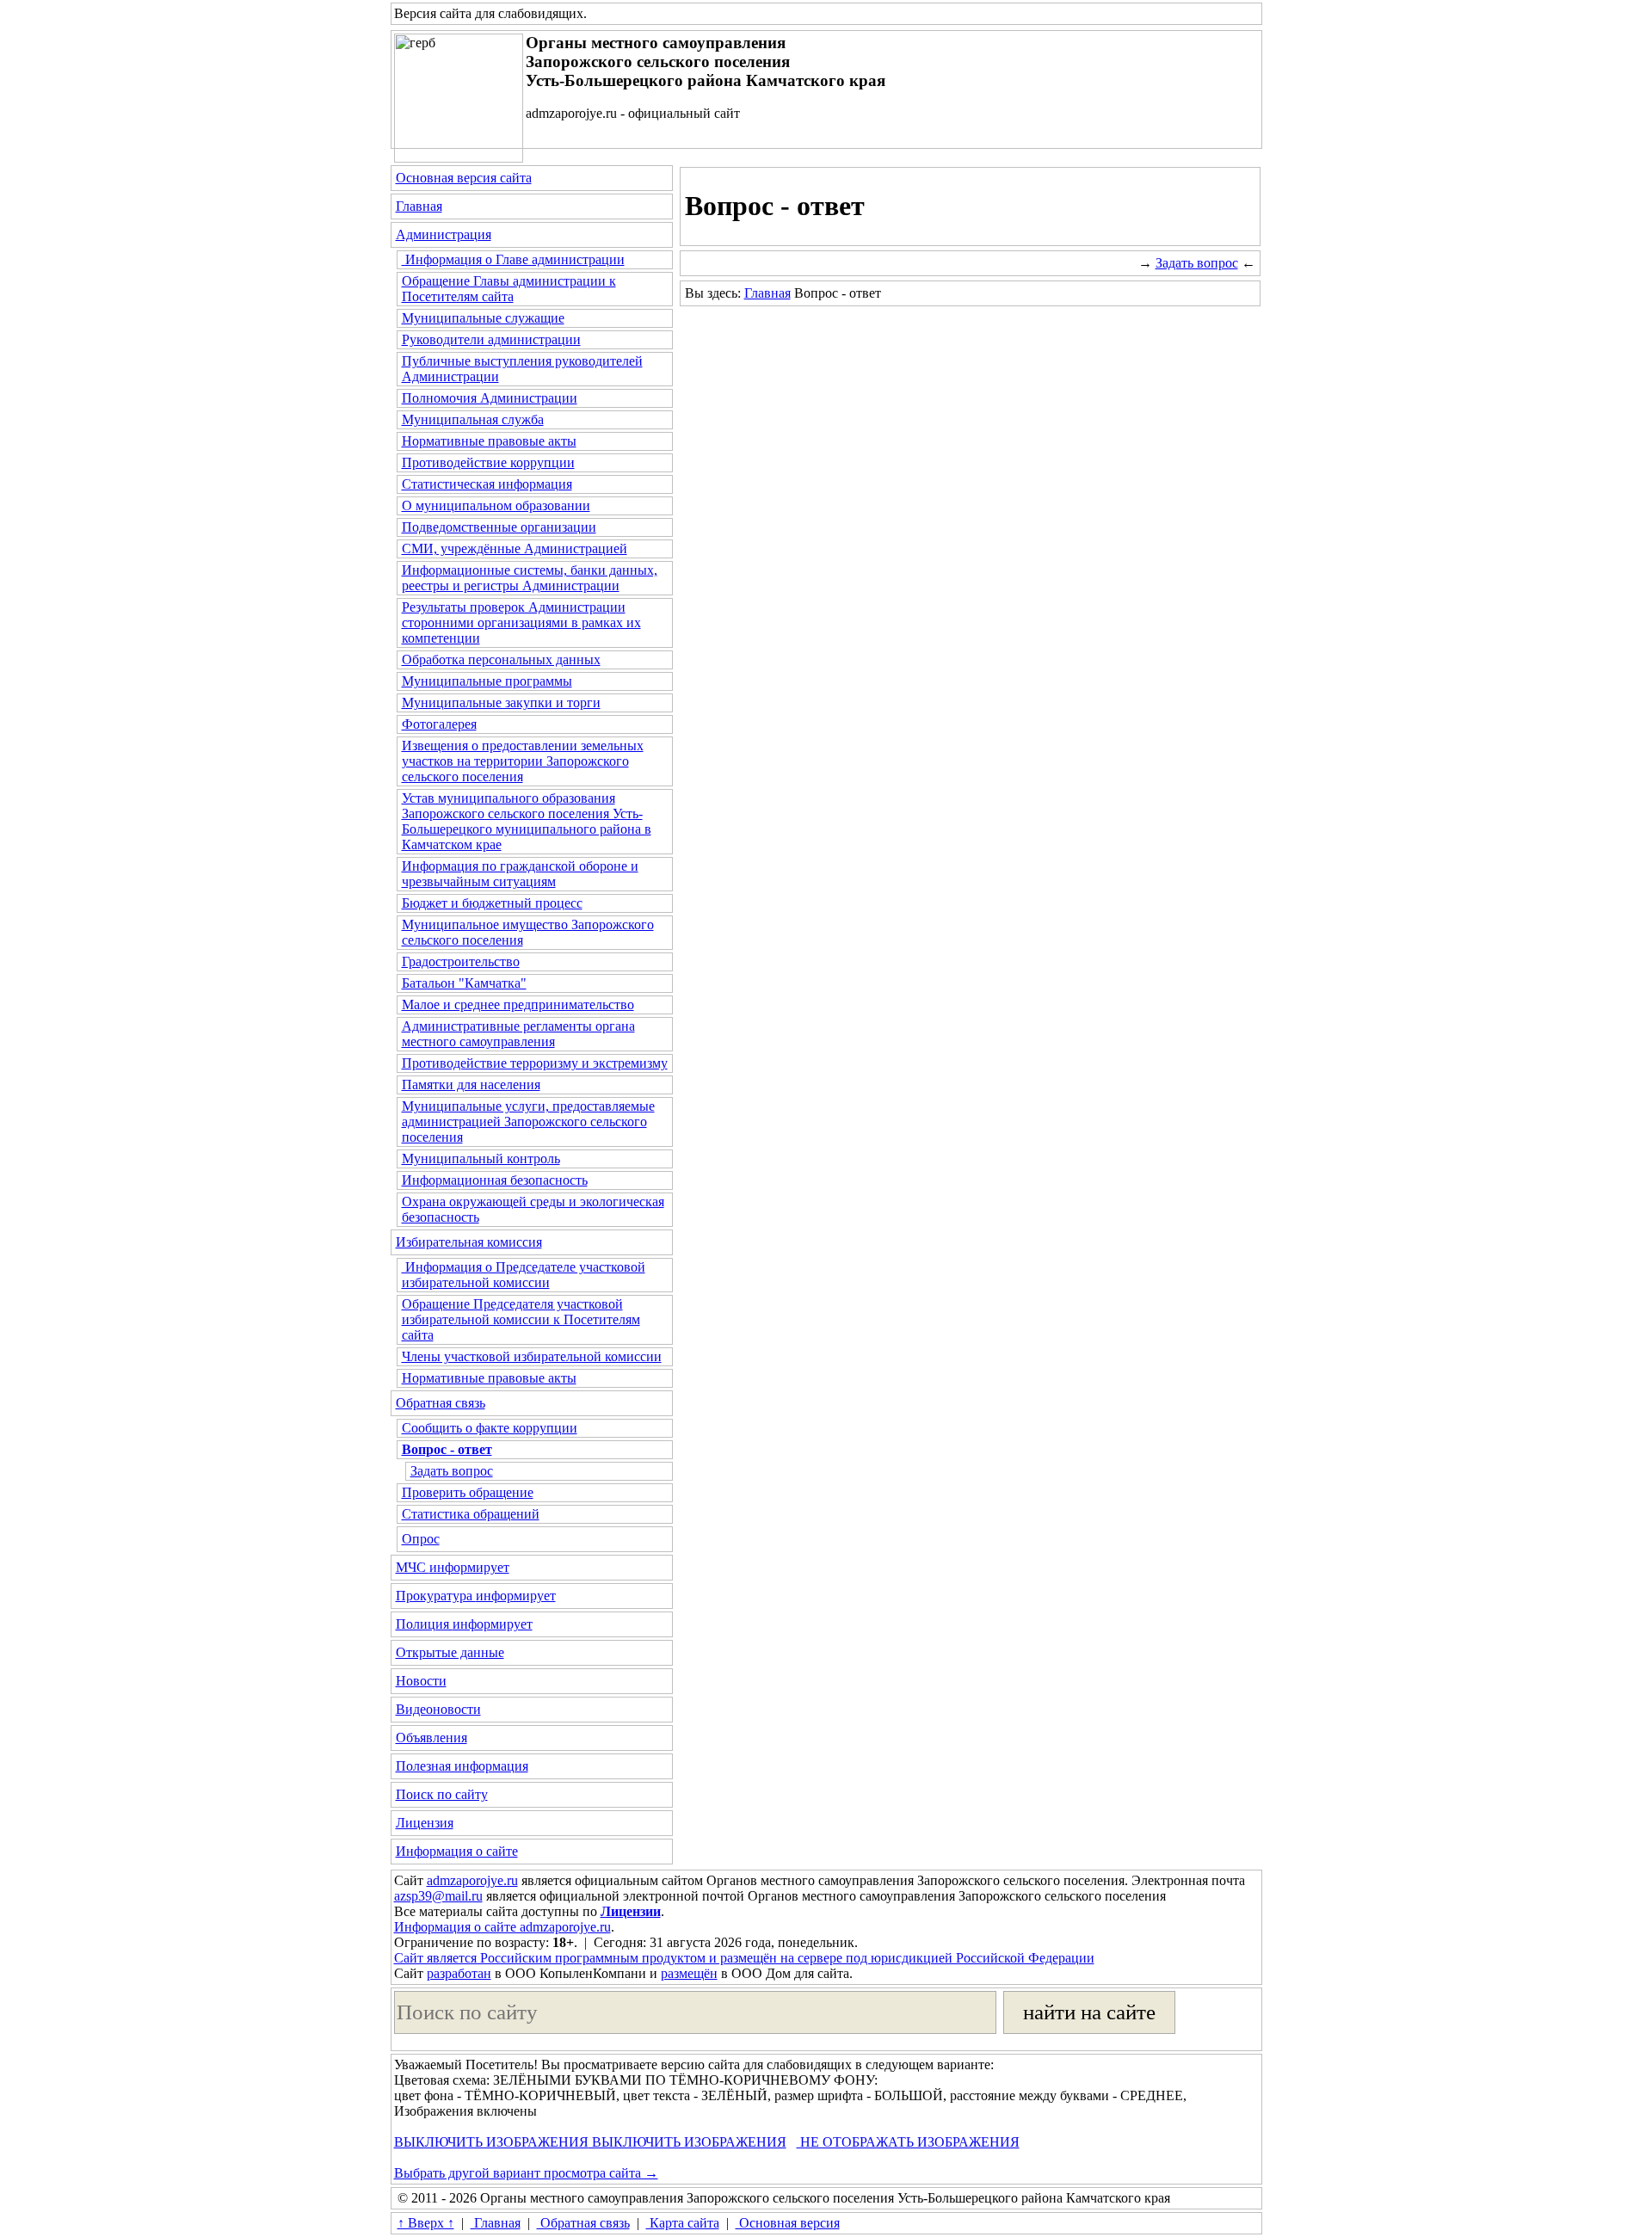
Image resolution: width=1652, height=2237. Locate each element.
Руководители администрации (491, 339)
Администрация (444, 234)
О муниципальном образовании (496, 505)
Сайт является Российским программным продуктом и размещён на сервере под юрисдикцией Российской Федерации (744, 1958)
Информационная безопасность (495, 1180)
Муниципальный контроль (481, 1159)
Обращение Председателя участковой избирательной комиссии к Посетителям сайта (521, 1319)
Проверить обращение (468, 1492)
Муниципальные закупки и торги (501, 703)
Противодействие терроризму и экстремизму (535, 1063)
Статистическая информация (487, 484)
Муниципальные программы (487, 681)
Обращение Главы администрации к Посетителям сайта (509, 289)
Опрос (421, 1539)
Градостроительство (461, 961)
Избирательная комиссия (469, 1242)
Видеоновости (438, 1709)
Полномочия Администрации (490, 398)
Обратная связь (441, 1403)
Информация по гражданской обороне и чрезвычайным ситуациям (520, 874)
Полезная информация (462, 1766)
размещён (689, 1973)
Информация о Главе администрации (513, 259)
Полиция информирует (464, 1624)
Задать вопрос (452, 1471)
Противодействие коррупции (488, 462)
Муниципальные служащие (483, 318)
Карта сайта (683, 2223)
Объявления (431, 1738)
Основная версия (788, 2223)
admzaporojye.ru (472, 1880)
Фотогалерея (439, 724)
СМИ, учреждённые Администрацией (515, 548)
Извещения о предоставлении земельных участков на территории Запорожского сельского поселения (523, 761)
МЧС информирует (453, 1567)
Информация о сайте (457, 1851)
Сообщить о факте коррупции (490, 1428)
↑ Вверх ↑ (426, 2223)
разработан (459, 1973)
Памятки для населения (471, 1085)
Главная (419, 206)
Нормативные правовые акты (489, 441)
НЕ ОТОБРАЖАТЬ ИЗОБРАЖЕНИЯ (908, 2142)
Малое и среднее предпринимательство (518, 1004)
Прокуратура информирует (476, 1596)
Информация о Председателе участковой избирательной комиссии (524, 1275)
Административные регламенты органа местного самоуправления (518, 1034)
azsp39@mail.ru (438, 1896)
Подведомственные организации (499, 527)
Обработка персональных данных (501, 659)
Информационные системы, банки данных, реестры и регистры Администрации (530, 578)
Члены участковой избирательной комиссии (532, 1356)
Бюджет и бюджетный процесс (492, 903)
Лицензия (425, 1823)
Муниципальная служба (473, 419)
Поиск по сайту (442, 1794)
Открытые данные (450, 1652)
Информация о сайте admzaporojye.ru (502, 1927)
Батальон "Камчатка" (464, 983)
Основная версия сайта (464, 178)
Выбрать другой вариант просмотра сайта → (526, 2173)
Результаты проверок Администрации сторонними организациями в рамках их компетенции (521, 622)
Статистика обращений (471, 1514)
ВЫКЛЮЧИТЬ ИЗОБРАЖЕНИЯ (491, 2142)
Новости (421, 1681)
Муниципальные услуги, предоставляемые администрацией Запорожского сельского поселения (528, 1122)
